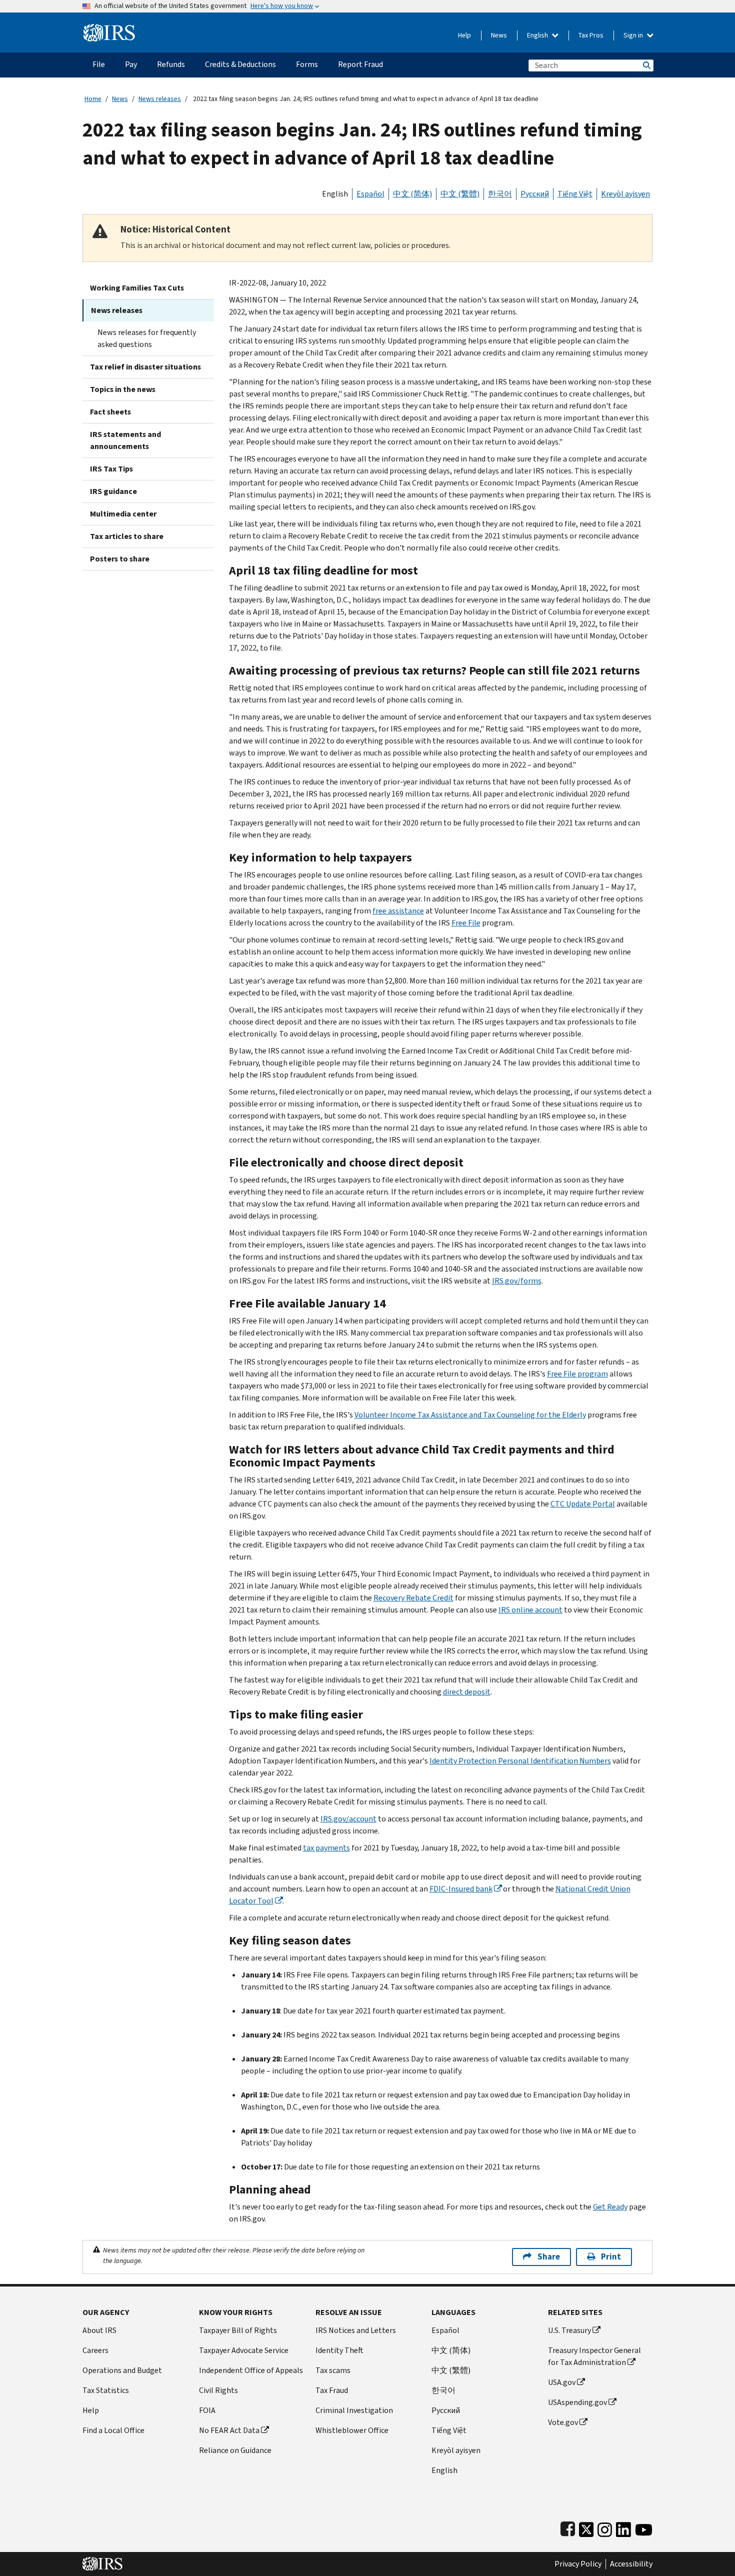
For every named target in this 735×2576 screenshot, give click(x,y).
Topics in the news (123, 389)
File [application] (99, 64)
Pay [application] (131, 64)
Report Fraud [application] (360, 64)
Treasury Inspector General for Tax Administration (594, 2356)
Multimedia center (123, 514)
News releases (160, 99)
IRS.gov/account (348, 1819)
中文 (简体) (412, 194)
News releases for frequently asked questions (147, 338)
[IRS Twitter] (586, 2527)
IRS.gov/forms (517, 1281)
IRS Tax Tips (111, 469)
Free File (466, 923)
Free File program (577, 1374)
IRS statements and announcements (125, 440)
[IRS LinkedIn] (623, 2527)
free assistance (398, 911)
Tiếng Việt (575, 194)
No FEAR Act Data (229, 2430)
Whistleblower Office (352, 2430)
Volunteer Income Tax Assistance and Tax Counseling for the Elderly (470, 1415)
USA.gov (562, 2382)
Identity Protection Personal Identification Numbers (520, 1761)
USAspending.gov (577, 2402)
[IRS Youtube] (644, 2527)
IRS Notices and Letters (356, 2330)
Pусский (446, 2410)
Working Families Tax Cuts (137, 288)
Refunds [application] (171, 64)
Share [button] (549, 2257)
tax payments (326, 1848)
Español (370, 194)
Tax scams (333, 2370)
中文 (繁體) (460, 194)
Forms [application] (307, 64)
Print (611, 2257)
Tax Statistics (106, 2390)
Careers (95, 2350)
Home (93, 99)
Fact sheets (110, 412)
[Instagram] (605, 2527)
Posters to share (120, 559)
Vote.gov (563, 2422)
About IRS (99, 2330)
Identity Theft (339, 2350)
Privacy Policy (578, 2564)
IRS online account (530, 1610)
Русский (535, 194)
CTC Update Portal (583, 1504)
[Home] (109, 29)
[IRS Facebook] (568, 2527)
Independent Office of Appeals (251, 2370)
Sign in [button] (634, 35)
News (499, 35)
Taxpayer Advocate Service (244, 2350)
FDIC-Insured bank (461, 1889)
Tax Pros (591, 35)
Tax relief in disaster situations (145, 367)
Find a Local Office (113, 2430)
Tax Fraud (332, 2390)
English (538, 35)
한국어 (500, 194)
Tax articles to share (127, 536)
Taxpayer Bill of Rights (238, 2330)
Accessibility (631, 2564)
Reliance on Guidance (235, 2450)
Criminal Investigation (354, 2410)
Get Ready (610, 2207)
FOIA (207, 2410)
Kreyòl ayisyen (625, 194)
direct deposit (467, 1692)
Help (464, 35)
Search (646, 65)
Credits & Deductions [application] (240, 64)
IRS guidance (113, 491)
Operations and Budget (122, 2370)
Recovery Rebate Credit (413, 1598)
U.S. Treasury (569, 2330)
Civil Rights (218, 2390)
